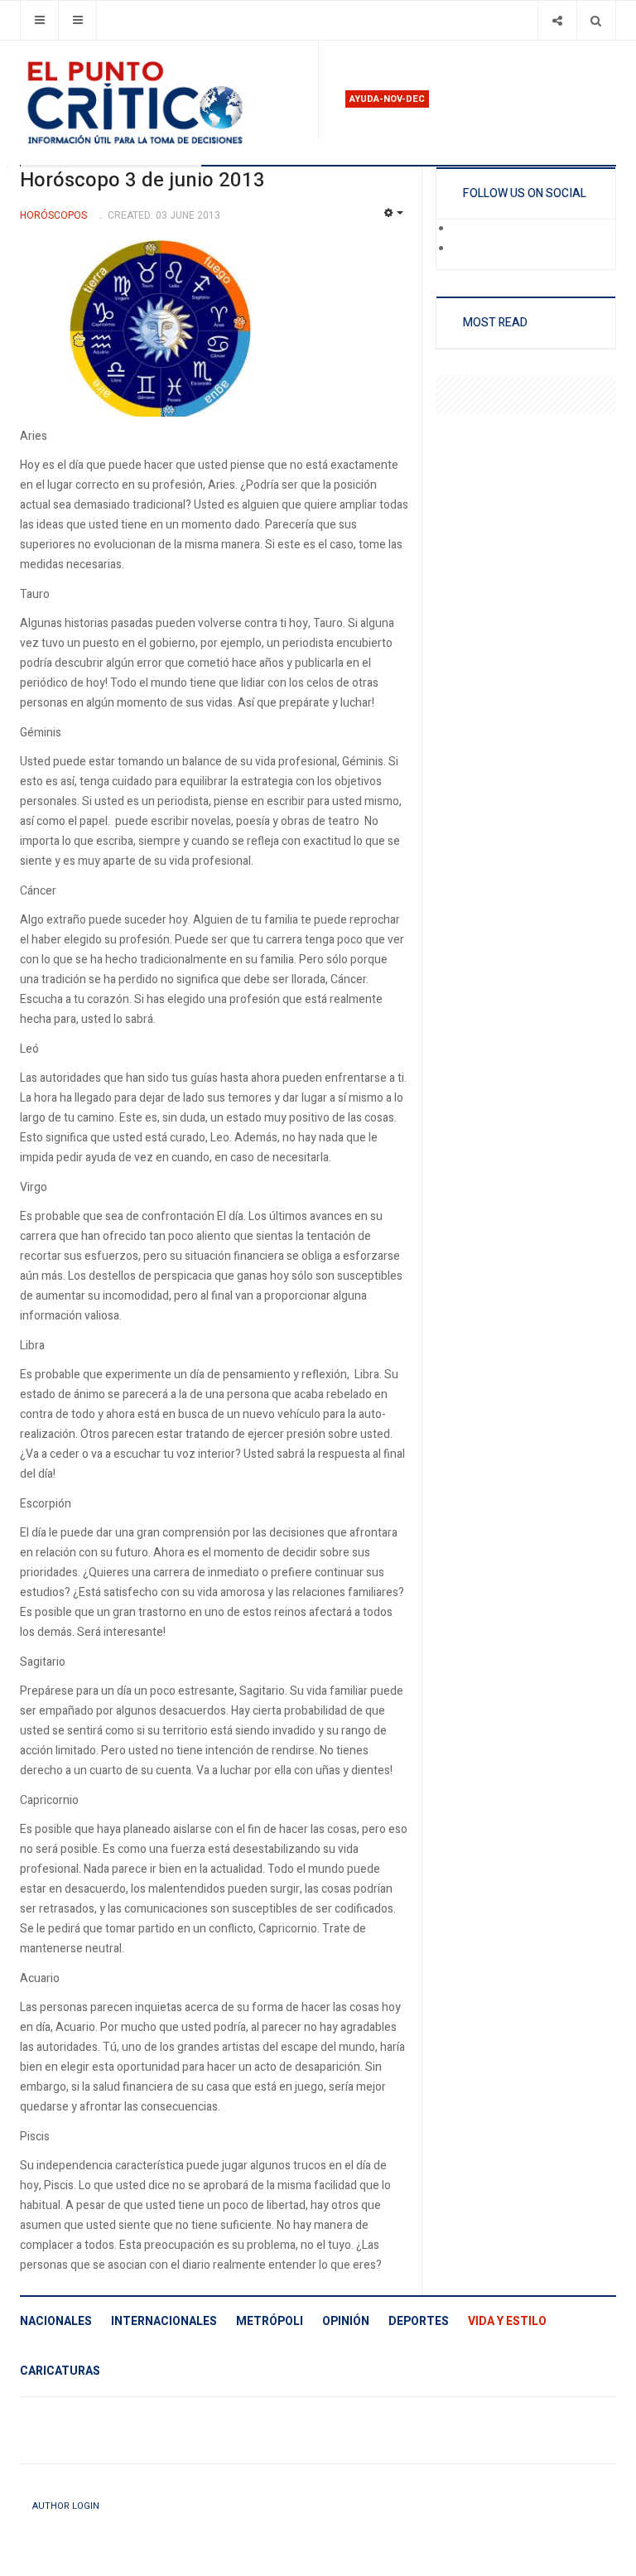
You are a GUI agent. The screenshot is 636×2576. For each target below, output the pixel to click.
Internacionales (164, 2321)
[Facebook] (464, 229)
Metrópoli (270, 2321)
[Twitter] (464, 249)
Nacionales (56, 2321)
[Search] (596, 20)
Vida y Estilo (507, 2321)
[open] (39, 20)
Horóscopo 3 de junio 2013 (142, 180)
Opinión (346, 2321)
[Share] (557, 20)
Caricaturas (60, 2371)
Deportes (419, 2321)
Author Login (66, 2506)
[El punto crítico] (162, 103)
